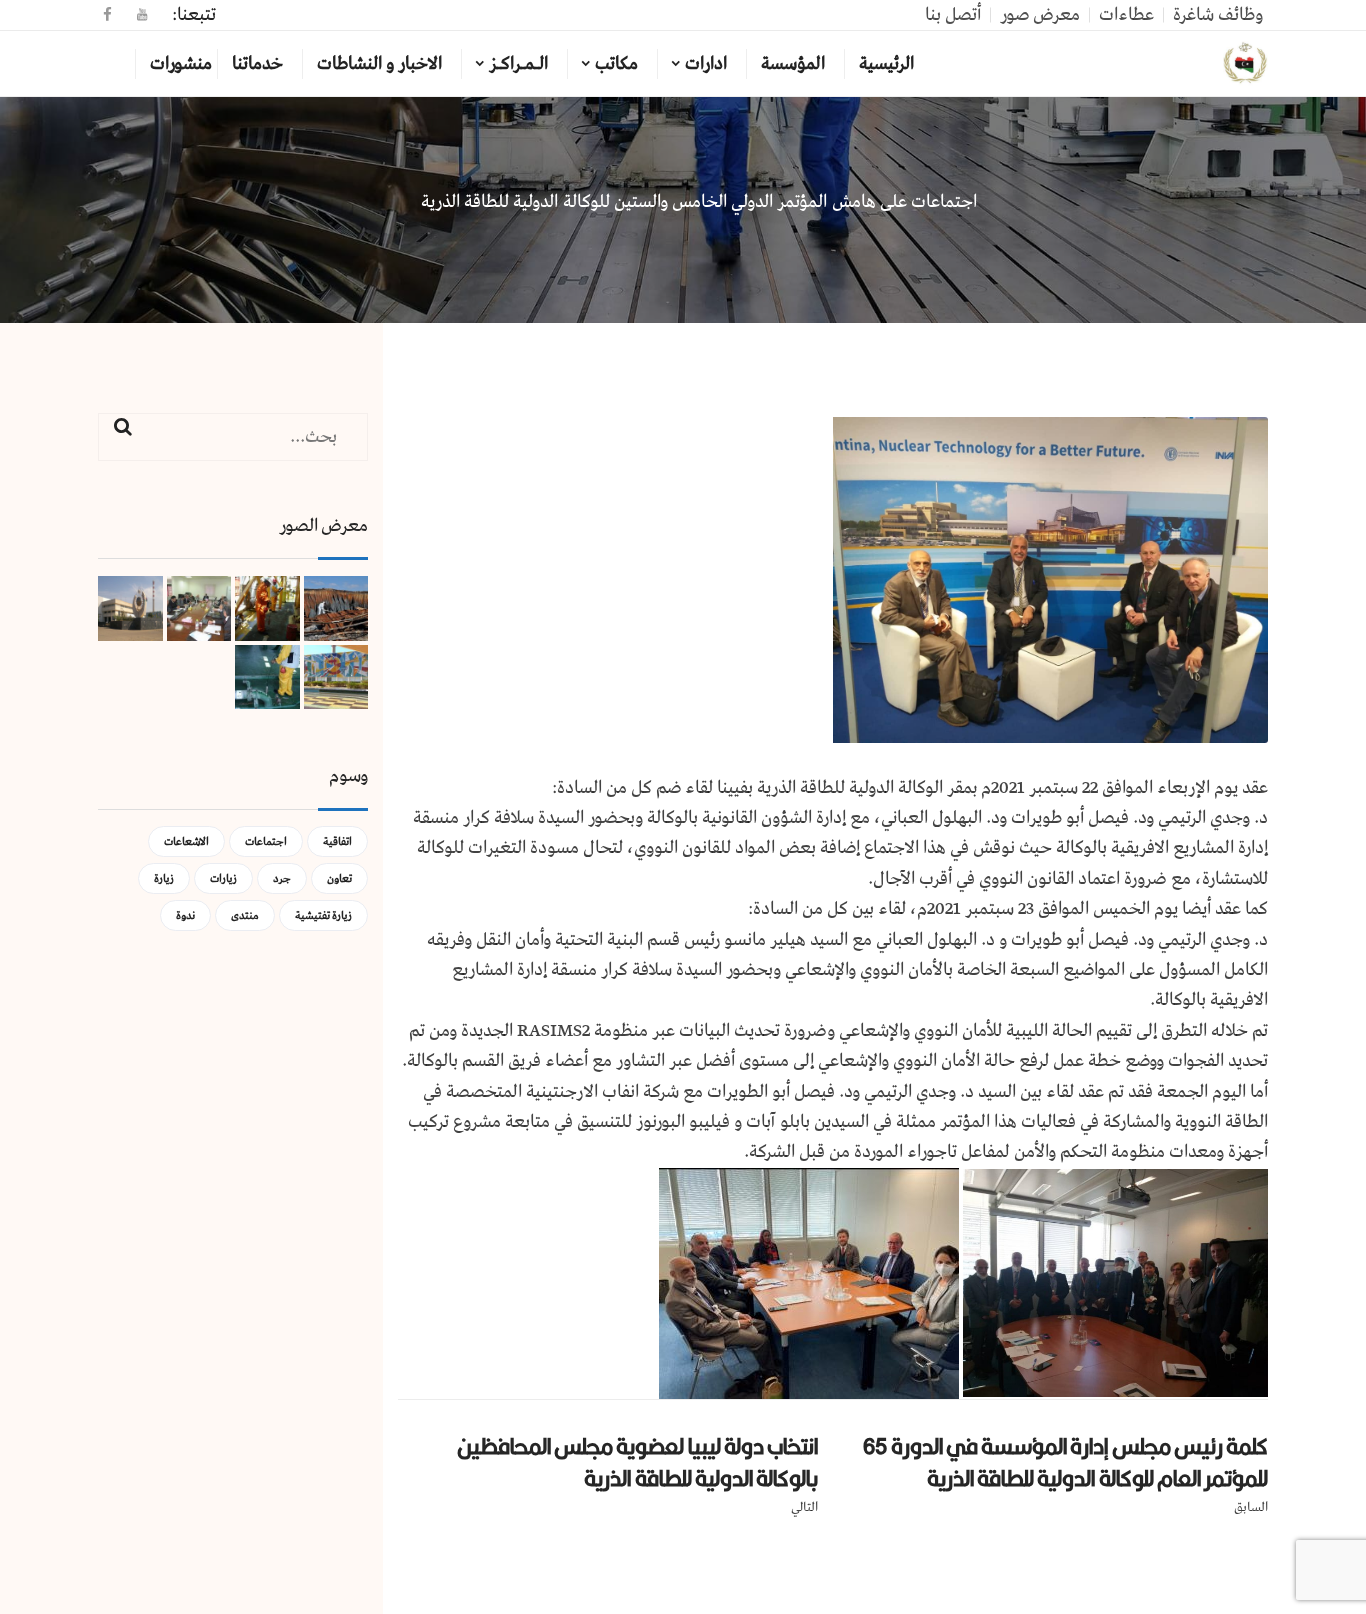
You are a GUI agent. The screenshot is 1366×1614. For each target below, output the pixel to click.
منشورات (181, 64)
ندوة (185, 915)
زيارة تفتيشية (323, 915)
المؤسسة (793, 64)
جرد (282, 878)
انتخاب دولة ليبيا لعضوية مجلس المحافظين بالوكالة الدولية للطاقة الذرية (637, 1462)
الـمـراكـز (518, 64)
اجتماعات (266, 841)
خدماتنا (257, 64)
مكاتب (616, 64)
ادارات (706, 64)
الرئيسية (886, 64)
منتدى (245, 915)
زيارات (223, 878)
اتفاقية (337, 841)
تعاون (339, 878)
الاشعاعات (186, 841)
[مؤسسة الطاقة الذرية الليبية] (1245, 64)
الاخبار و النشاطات (379, 64)
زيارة (164, 878)
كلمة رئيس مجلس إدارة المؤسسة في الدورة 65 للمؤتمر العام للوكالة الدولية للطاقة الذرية (1065, 1462)
